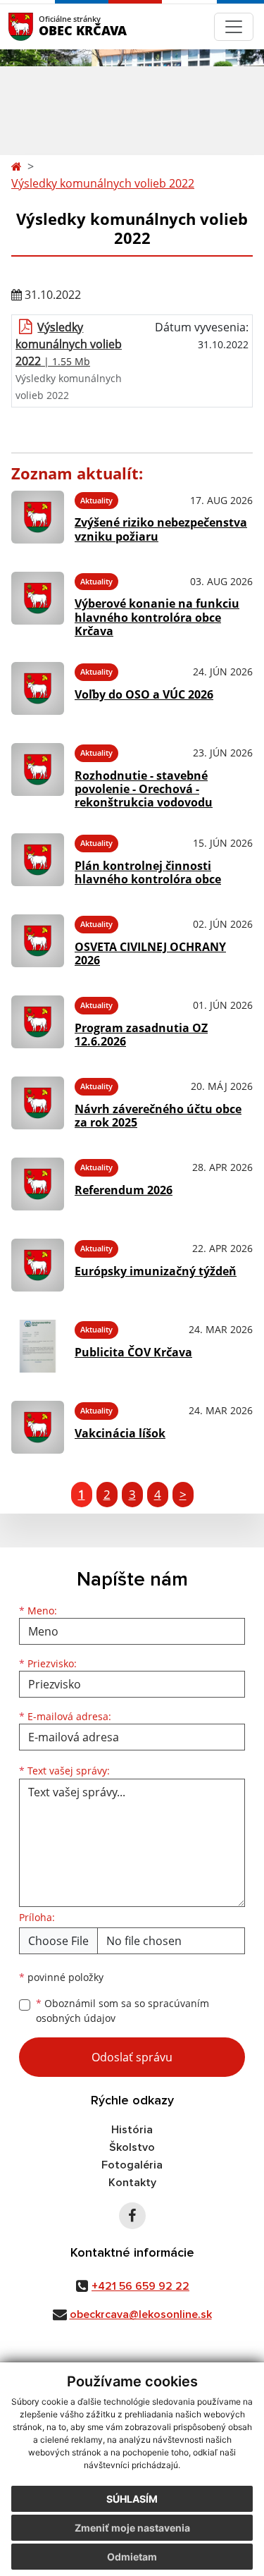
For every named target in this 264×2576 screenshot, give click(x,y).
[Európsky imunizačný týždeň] (38, 1265)
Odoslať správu (132, 2057)
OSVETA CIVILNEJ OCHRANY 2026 (150, 953)
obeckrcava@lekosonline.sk (141, 2314)
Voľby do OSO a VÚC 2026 (144, 694)
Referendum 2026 (124, 1190)
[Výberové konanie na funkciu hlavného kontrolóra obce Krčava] (38, 603)
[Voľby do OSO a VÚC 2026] (38, 688)
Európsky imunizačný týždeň (156, 1271)
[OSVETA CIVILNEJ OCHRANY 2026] (38, 941)
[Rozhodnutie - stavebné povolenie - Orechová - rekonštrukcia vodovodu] (38, 774)
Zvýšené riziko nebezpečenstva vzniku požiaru (161, 529)
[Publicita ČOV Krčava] (38, 1346)
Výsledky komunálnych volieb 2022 (103, 183)
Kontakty (132, 2183)
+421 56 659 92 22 (140, 2286)
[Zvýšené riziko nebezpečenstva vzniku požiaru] (38, 517)
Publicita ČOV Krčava (133, 1352)
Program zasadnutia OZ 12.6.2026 (141, 1035)
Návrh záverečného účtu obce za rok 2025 (158, 1116)
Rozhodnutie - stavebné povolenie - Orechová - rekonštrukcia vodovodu (144, 789)
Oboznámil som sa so (122, 2011)
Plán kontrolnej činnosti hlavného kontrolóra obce (148, 872)
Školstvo (132, 2147)
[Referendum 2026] (38, 1184)
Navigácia (42, 26)
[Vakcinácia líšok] (38, 1427)
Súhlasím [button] (132, 2499)
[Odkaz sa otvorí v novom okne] (132, 2216)
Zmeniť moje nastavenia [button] (132, 2528)
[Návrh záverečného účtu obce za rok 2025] (38, 1103)
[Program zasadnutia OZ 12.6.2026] (38, 1022)
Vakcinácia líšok (120, 1433)
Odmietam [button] (132, 2557)
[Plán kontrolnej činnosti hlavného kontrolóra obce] (38, 860)
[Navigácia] (234, 27)
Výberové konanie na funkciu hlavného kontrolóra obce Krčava (157, 617)
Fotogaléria (132, 2165)
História (132, 2130)
